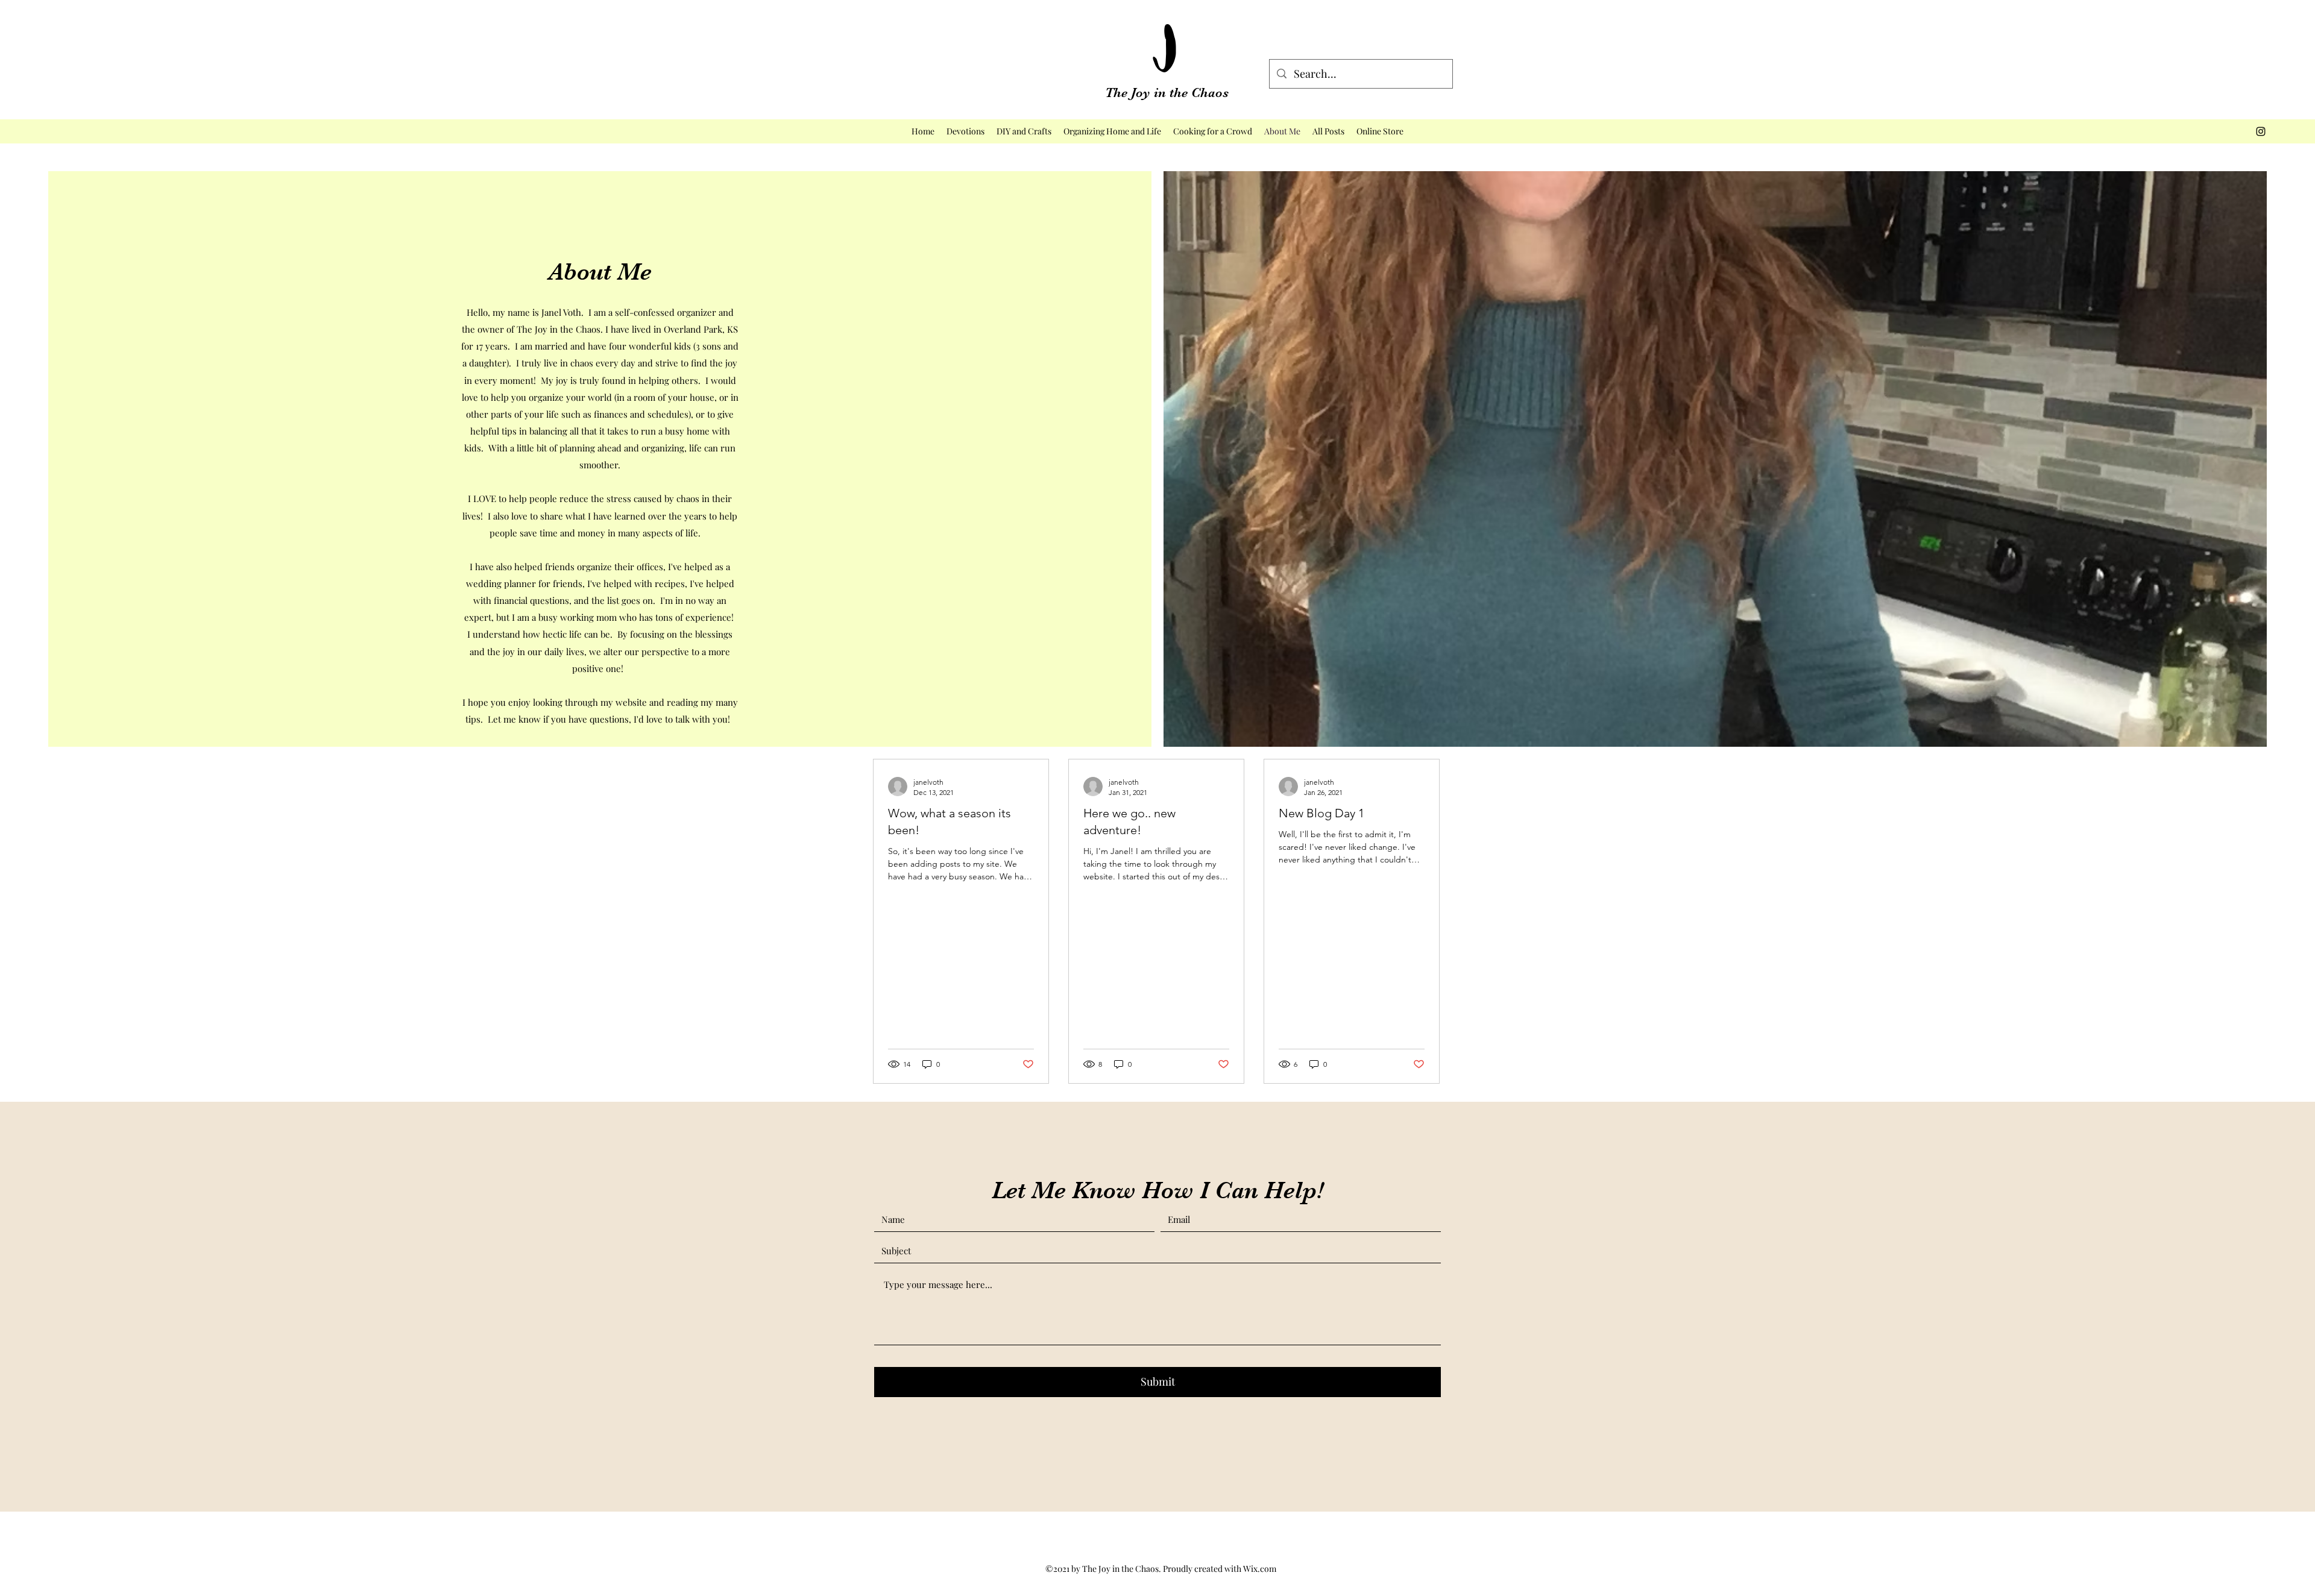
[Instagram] (2261, 131)
